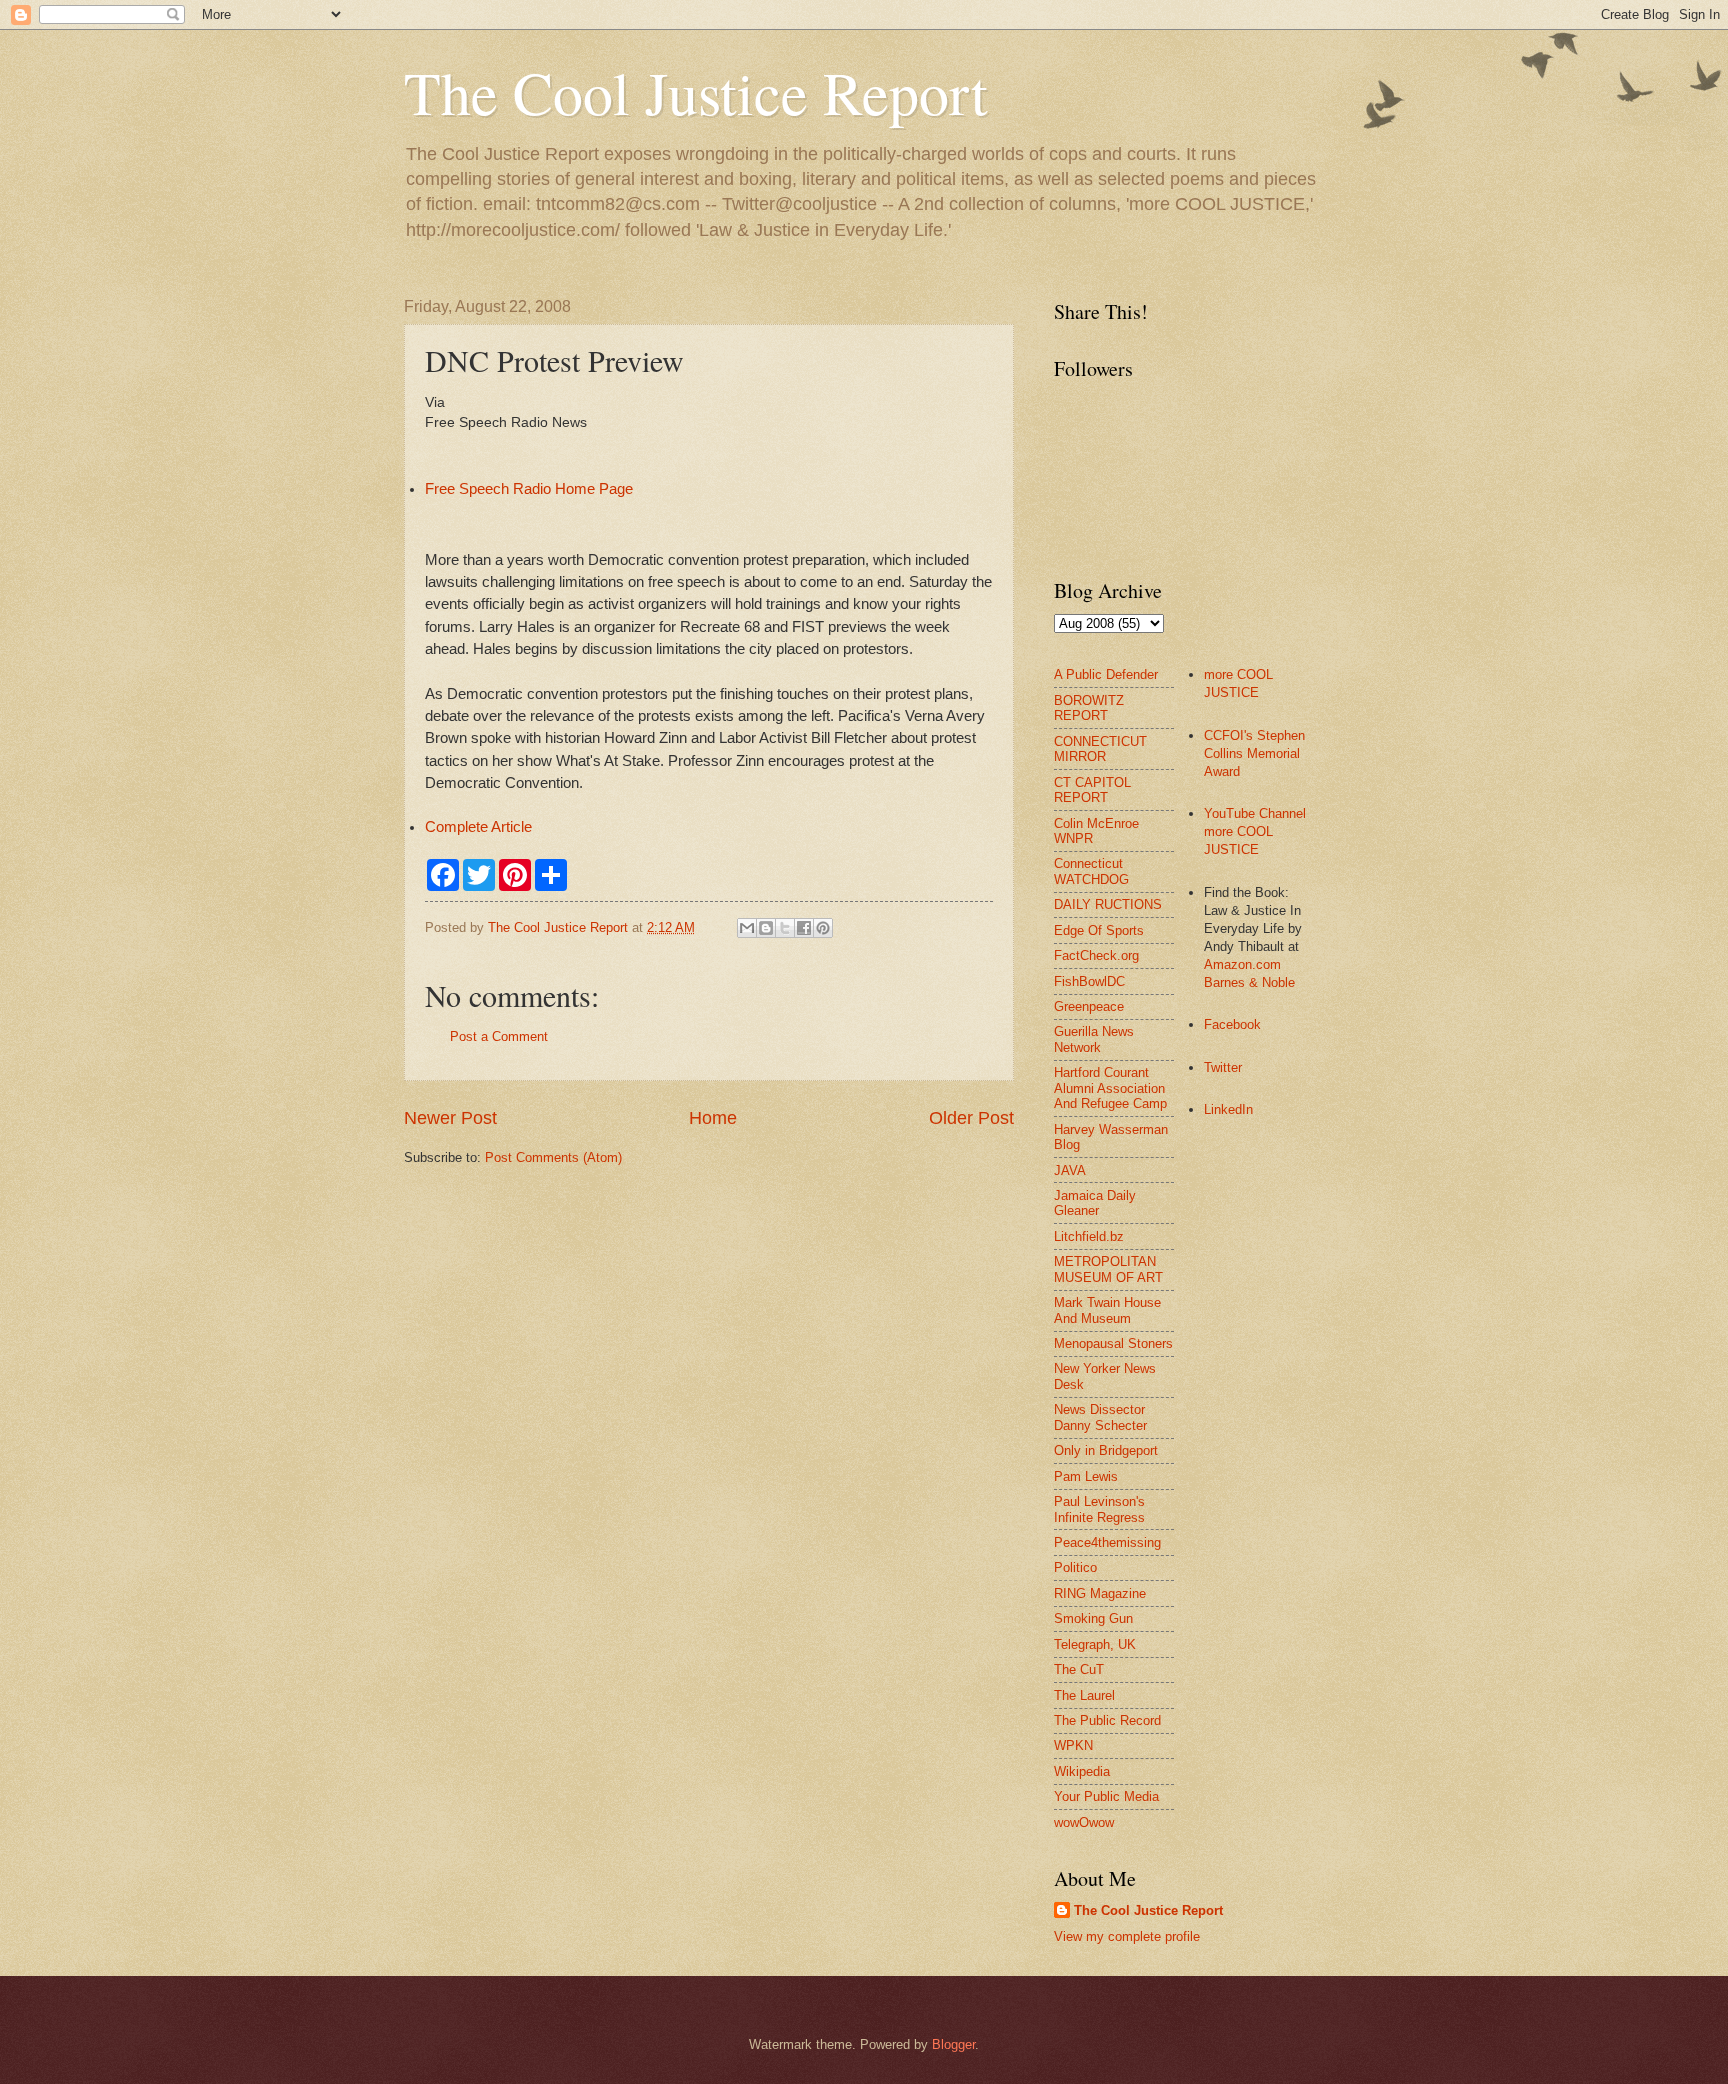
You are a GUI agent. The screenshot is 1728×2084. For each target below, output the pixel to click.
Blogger (953, 2044)
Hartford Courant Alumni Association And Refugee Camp (1110, 1088)
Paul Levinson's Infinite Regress (1099, 1509)
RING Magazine (1100, 1593)
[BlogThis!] (766, 928)
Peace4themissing (1107, 1542)
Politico (1075, 1567)
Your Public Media (1106, 1796)
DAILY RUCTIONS (1108, 904)
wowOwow (1084, 1822)
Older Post (971, 1118)
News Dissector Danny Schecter (1100, 1417)
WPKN (1073, 1745)
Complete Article (478, 827)
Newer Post (450, 1118)
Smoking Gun (1093, 1618)
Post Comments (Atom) (553, 1157)
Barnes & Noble (1249, 982)
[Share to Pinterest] (823, 928)
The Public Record (1107, 1720)
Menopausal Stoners (1113, 1343)
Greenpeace (1089, 1006)
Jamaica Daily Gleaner (1095, 1203)
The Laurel (1084, 1695)
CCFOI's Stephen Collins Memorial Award (1254, 753)
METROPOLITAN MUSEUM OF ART (1108, 1269)
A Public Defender (1106, 674)
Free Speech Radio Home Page (529, 489)
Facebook (1232, 1024)
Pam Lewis (1086, 1476)
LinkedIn (1228, 1109)
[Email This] (747, 928)
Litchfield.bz (1089, 1236)
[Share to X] (785, 928)
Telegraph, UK (1095, 1644)
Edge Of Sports (1099, 930)
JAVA (1070, 1170)
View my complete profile (1127, 1936)
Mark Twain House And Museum (1107, 1310)
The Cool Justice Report (696, 92)
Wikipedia (1082, 1771)
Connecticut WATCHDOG (1091, 871)
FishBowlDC (1089, 981)
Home (713, 1118)
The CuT (1079, 1669)
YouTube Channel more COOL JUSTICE (1255, 831)
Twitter (1223, 1067)
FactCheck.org (1096, 955)
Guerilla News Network (1094, 1039)
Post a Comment (499, 1036)
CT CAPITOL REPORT (1092, 790)
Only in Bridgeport (1106, 1450)
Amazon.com (1242, 964)
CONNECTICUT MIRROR (1100, 749)
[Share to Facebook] (804, 928)
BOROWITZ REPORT (1089, 708)
